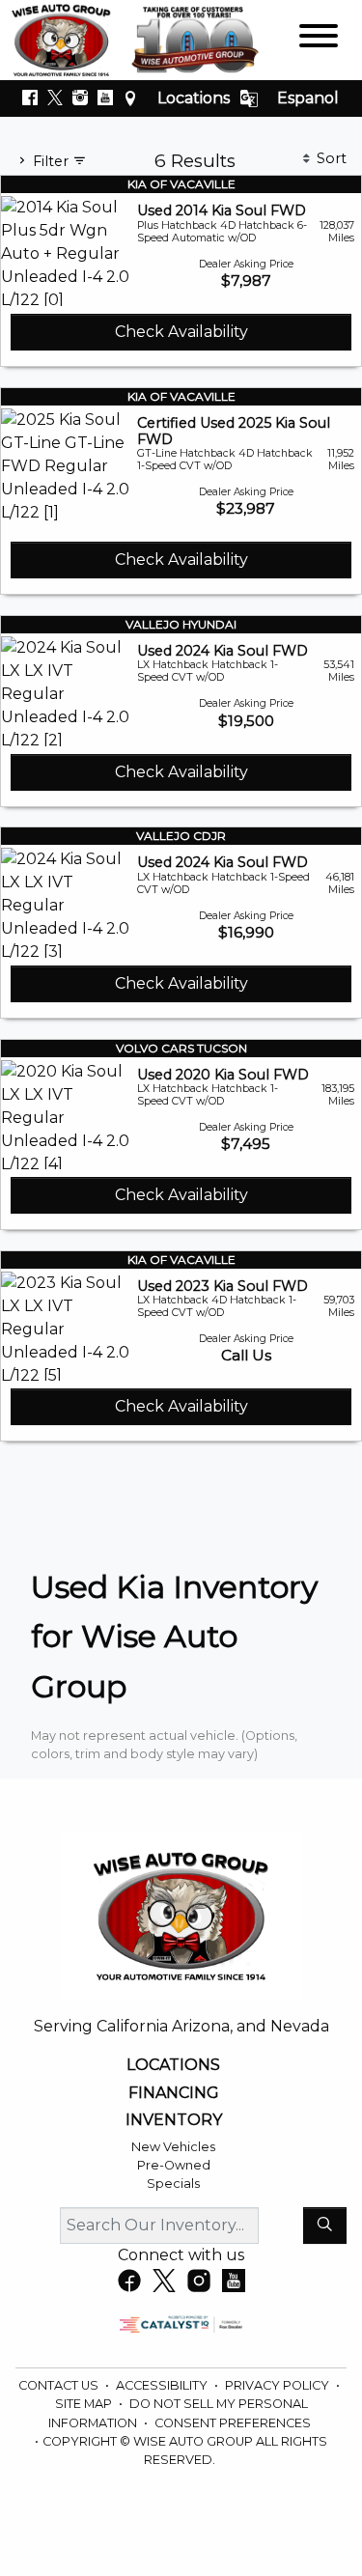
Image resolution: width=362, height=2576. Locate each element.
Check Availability (181, 332)
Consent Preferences (233, 2423)
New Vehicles (173, 2147)
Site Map (85, 2404)
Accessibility (163, 2385)
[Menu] (319, 39)
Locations (194, 98)
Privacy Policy (278, 2385)
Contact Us (60, 2385)
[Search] (325, 2226)
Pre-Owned (174, 2165)
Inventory (174, 2120)
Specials (173, 2184)
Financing (174, 2093)
